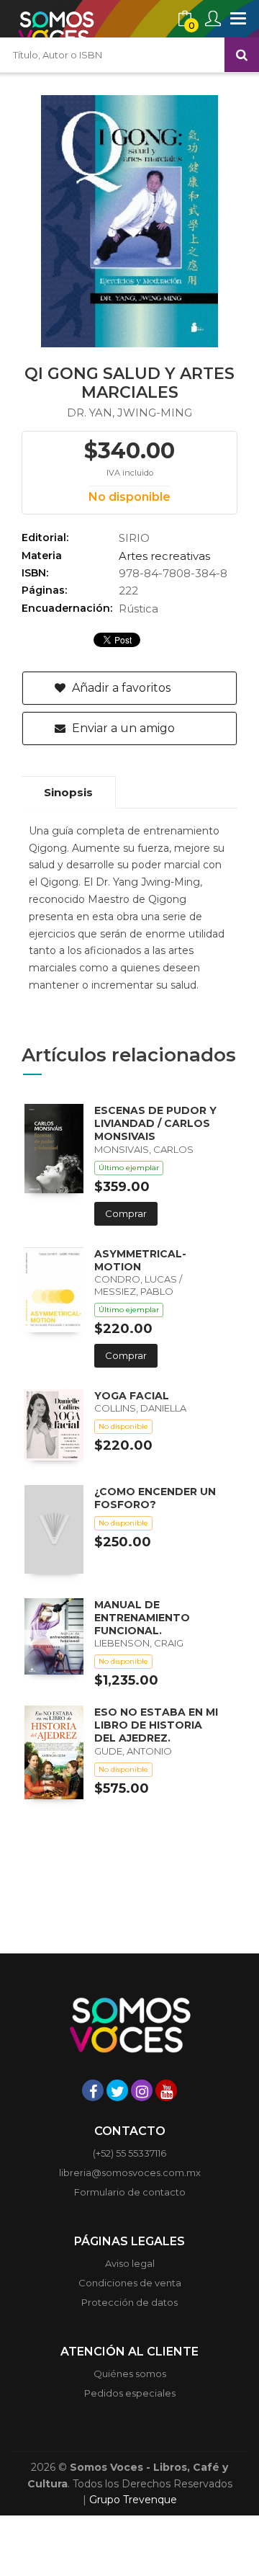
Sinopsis (68, 792)
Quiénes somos (130, 2374)
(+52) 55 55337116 (129, 2153)
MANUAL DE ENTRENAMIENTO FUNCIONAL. (142, 1618)
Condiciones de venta (130, 2283)
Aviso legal (130, 2263)
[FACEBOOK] (93, 2090)
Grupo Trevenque (133, 2500)
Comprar (126, 1213)
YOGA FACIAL (132, 1396)
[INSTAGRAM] (142, 2090)
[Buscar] (242, 55)
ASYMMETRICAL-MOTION (140, 1260)
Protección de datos (129, 2302)
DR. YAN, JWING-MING (129, 413)
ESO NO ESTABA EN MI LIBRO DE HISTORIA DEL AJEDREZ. (156, 1725)
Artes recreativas (164, 556)
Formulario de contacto (130, 2192)
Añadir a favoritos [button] (120, 688)
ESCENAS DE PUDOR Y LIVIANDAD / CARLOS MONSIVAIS (155, 1123)
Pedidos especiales (130, 2393)
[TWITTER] (117, 2090)
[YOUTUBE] (166, 2090)
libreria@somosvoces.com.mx (130, 2172)
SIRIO (134, 538)
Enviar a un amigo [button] (122, 728)
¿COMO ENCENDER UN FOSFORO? (155, 1498)
